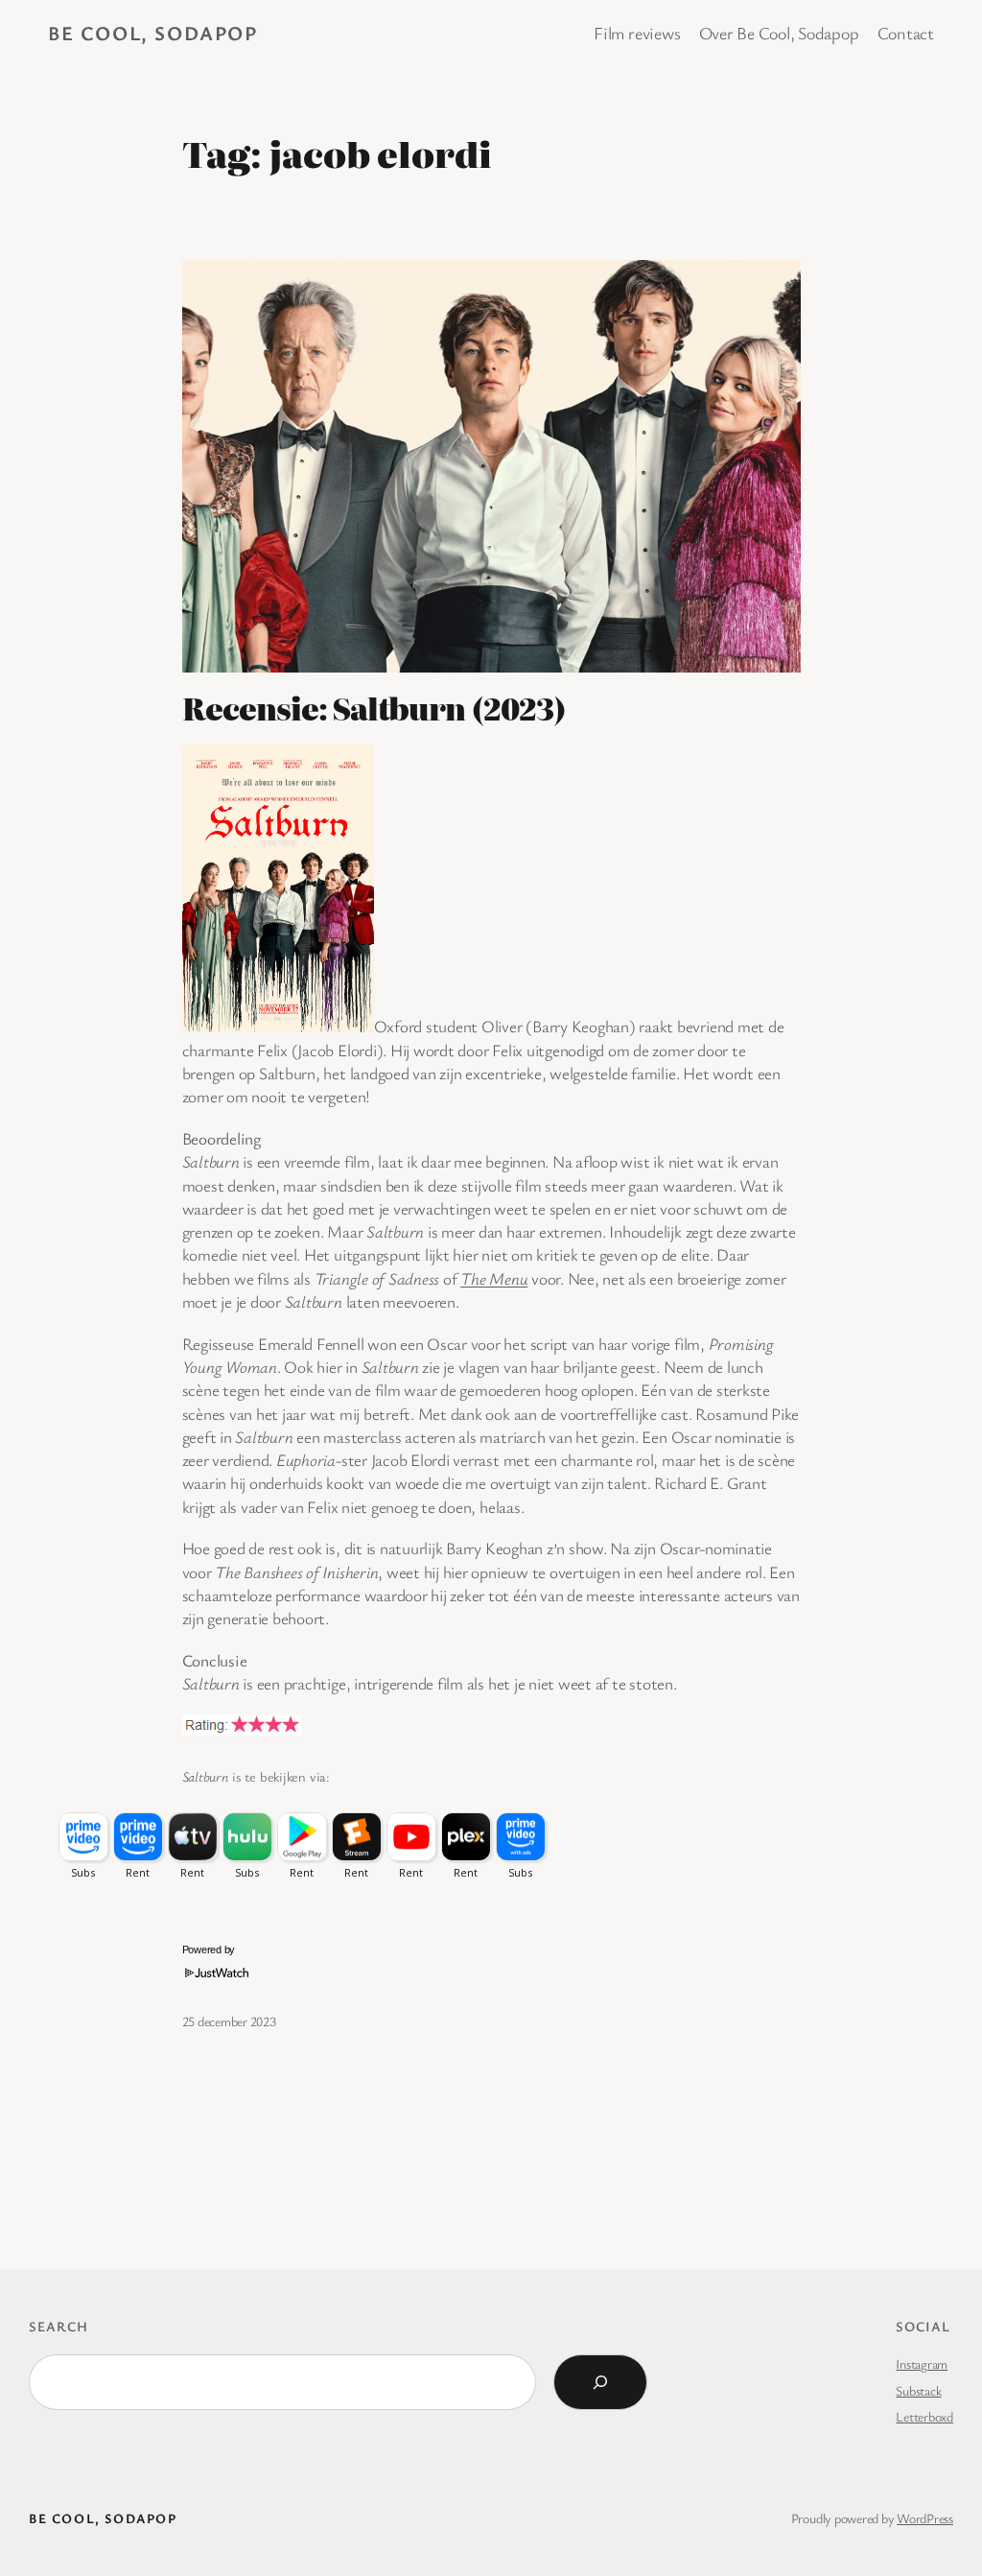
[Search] (600, 2382)
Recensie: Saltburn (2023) (374, 709)
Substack (918, 2390)
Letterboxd (924, 2416)
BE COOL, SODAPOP (153, 33)
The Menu (494, 1278)
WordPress (925, 2518)
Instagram (922, 2363)
